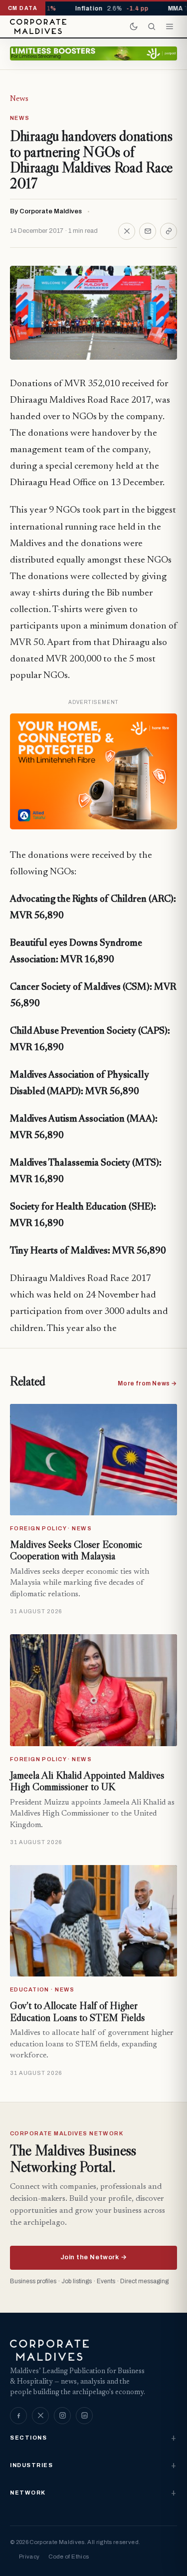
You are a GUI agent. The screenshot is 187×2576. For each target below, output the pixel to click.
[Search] (152, 26)
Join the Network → (93, 2257)
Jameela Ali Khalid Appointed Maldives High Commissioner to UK (87, 1781)
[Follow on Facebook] (18, 2416)
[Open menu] (170, 26)
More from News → (147, 1383)
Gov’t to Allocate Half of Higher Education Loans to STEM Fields (77, 2011)
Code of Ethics (69, 2557)
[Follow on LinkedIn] (84, 2416)
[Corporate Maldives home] (38, 26)
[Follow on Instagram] (62, 2416)
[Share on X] (127, 231)
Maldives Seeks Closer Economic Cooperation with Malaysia (76, 1550)
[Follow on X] (40, 2416)
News (19, 99)
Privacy (29, 2557)
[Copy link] (169, 231)
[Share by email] (148, 231)
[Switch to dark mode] (134, 26)
